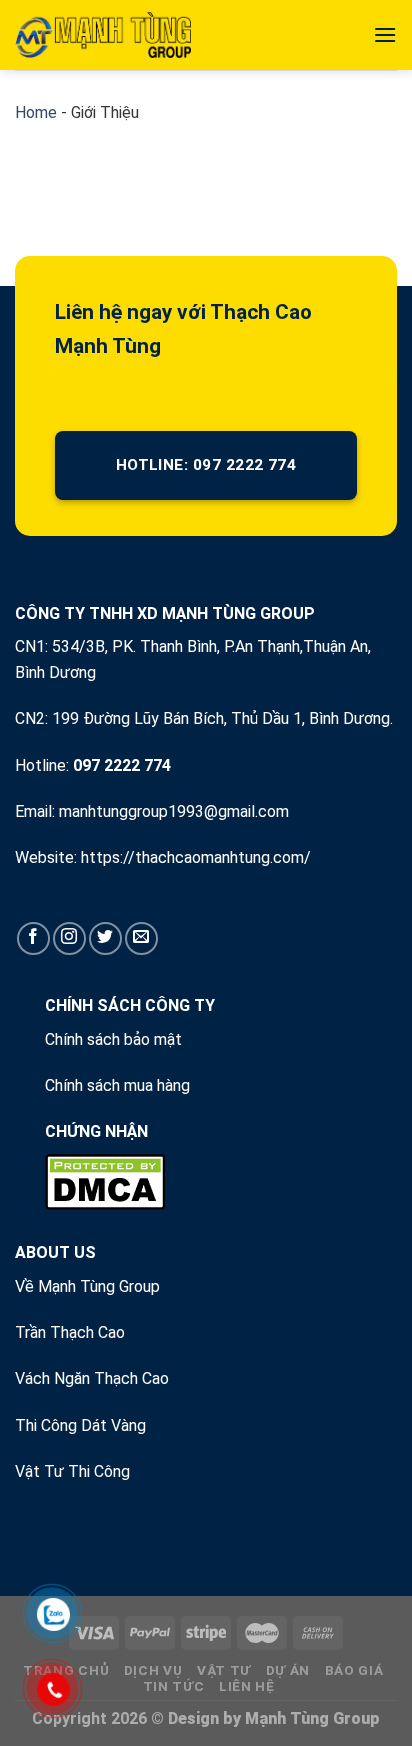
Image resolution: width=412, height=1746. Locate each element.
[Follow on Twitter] (105, 938)
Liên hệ (247, 1686)
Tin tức (174, 1686)
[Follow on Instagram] (69, 938)
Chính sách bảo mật (113, 1039)
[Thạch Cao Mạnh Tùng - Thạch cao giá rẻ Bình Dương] (103, 34)
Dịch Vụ (153, 1670)
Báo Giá (354, 1670)
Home (36, 112)
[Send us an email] (141, 938)
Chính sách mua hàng (117, 1085)
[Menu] (385, 34)
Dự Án (288, 1670)
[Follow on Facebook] (33, 938)
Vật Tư (224, 1670)
